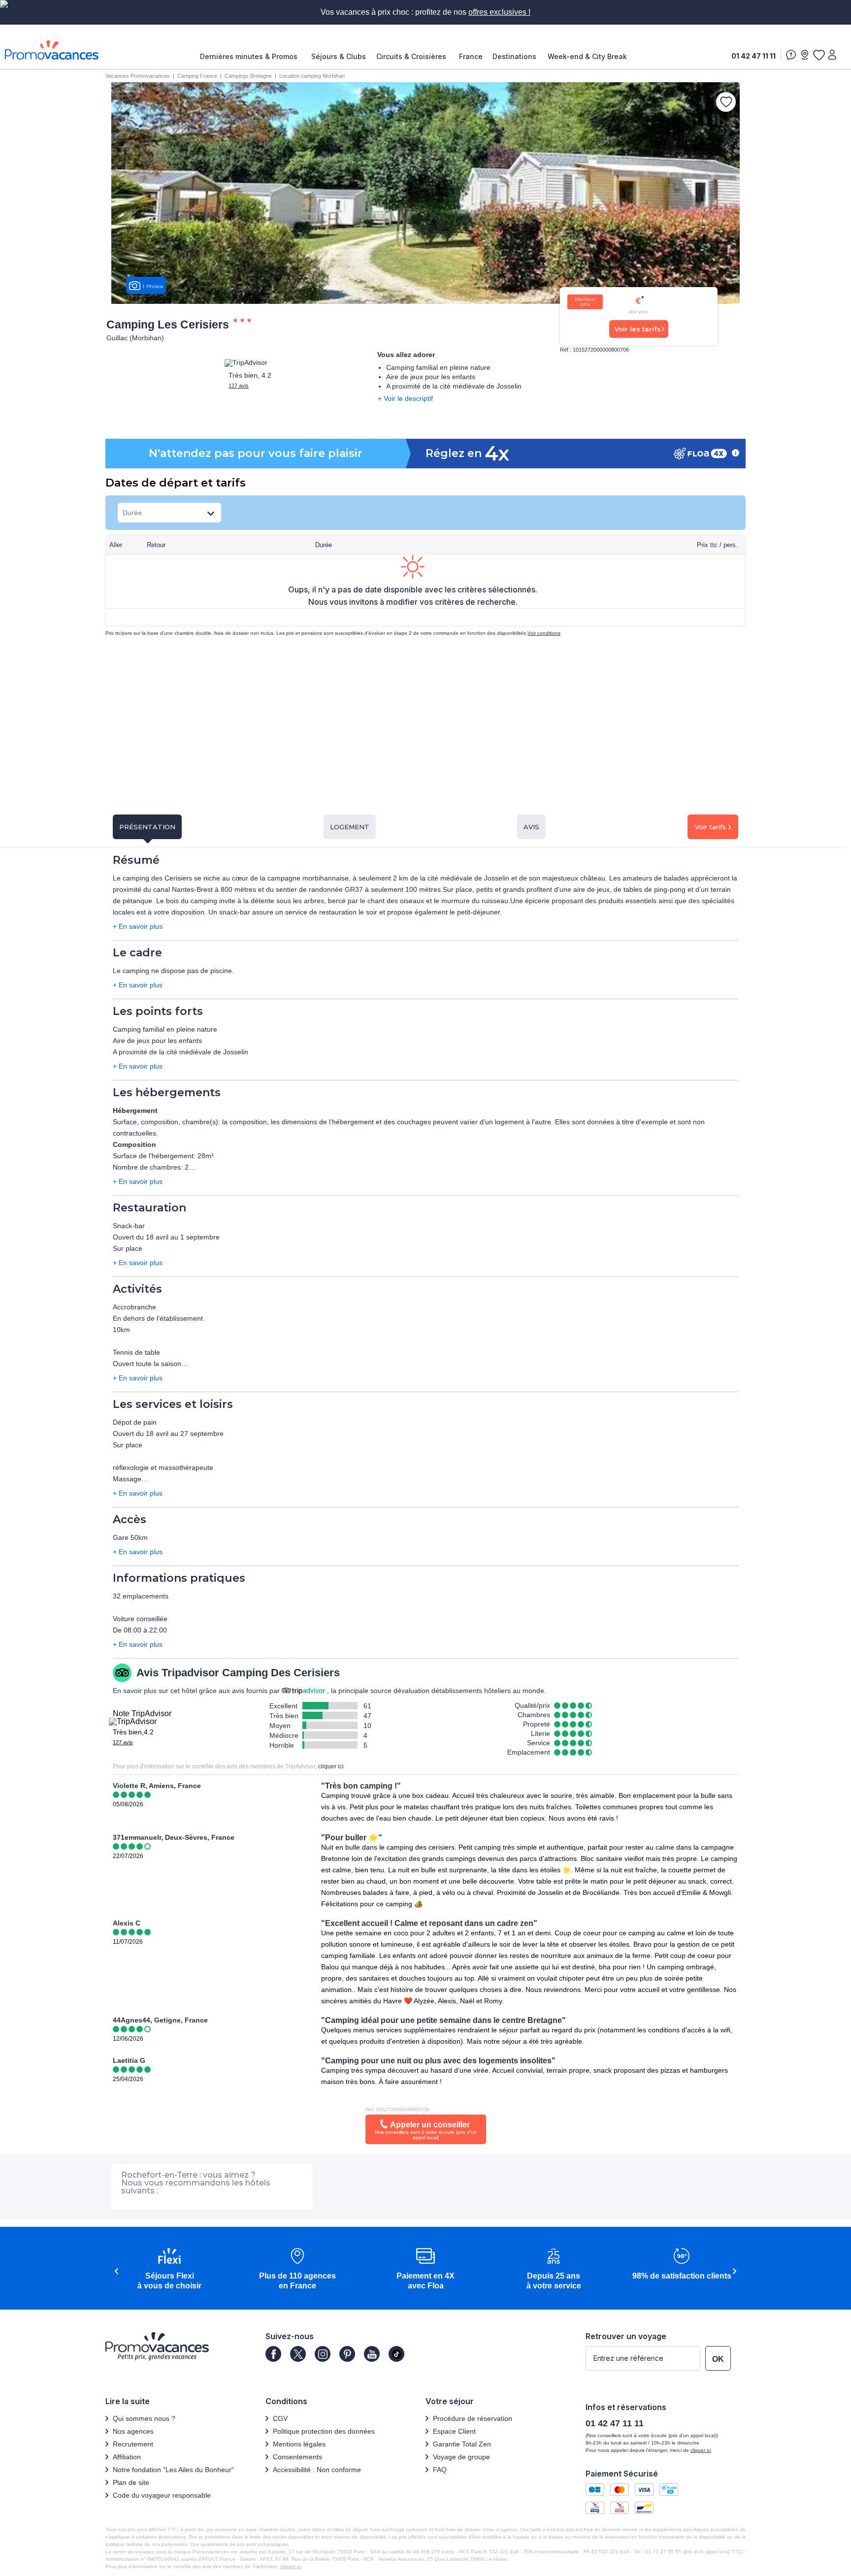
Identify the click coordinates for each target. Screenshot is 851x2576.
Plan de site (131, 2482)
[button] (169, 2269)
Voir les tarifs (638, 329)
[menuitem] (251, 57)
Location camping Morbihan (312, 76)
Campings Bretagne (248, 76)
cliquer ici (331, 1766)
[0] (818, 55)
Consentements (297, 2457)
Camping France (197, 76)
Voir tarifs (710, 827)
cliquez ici (291, 2566)
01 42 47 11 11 (753, 56)
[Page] (273, 2354)
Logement (350, 827)
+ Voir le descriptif (405, 398)
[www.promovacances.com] (52, 50)
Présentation (147, 827)
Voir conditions (544, 633)
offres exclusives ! (499, 12)
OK (718, 2359)
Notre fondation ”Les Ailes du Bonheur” (173, 2470)
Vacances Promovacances (138, 76)
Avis (531, 827)
